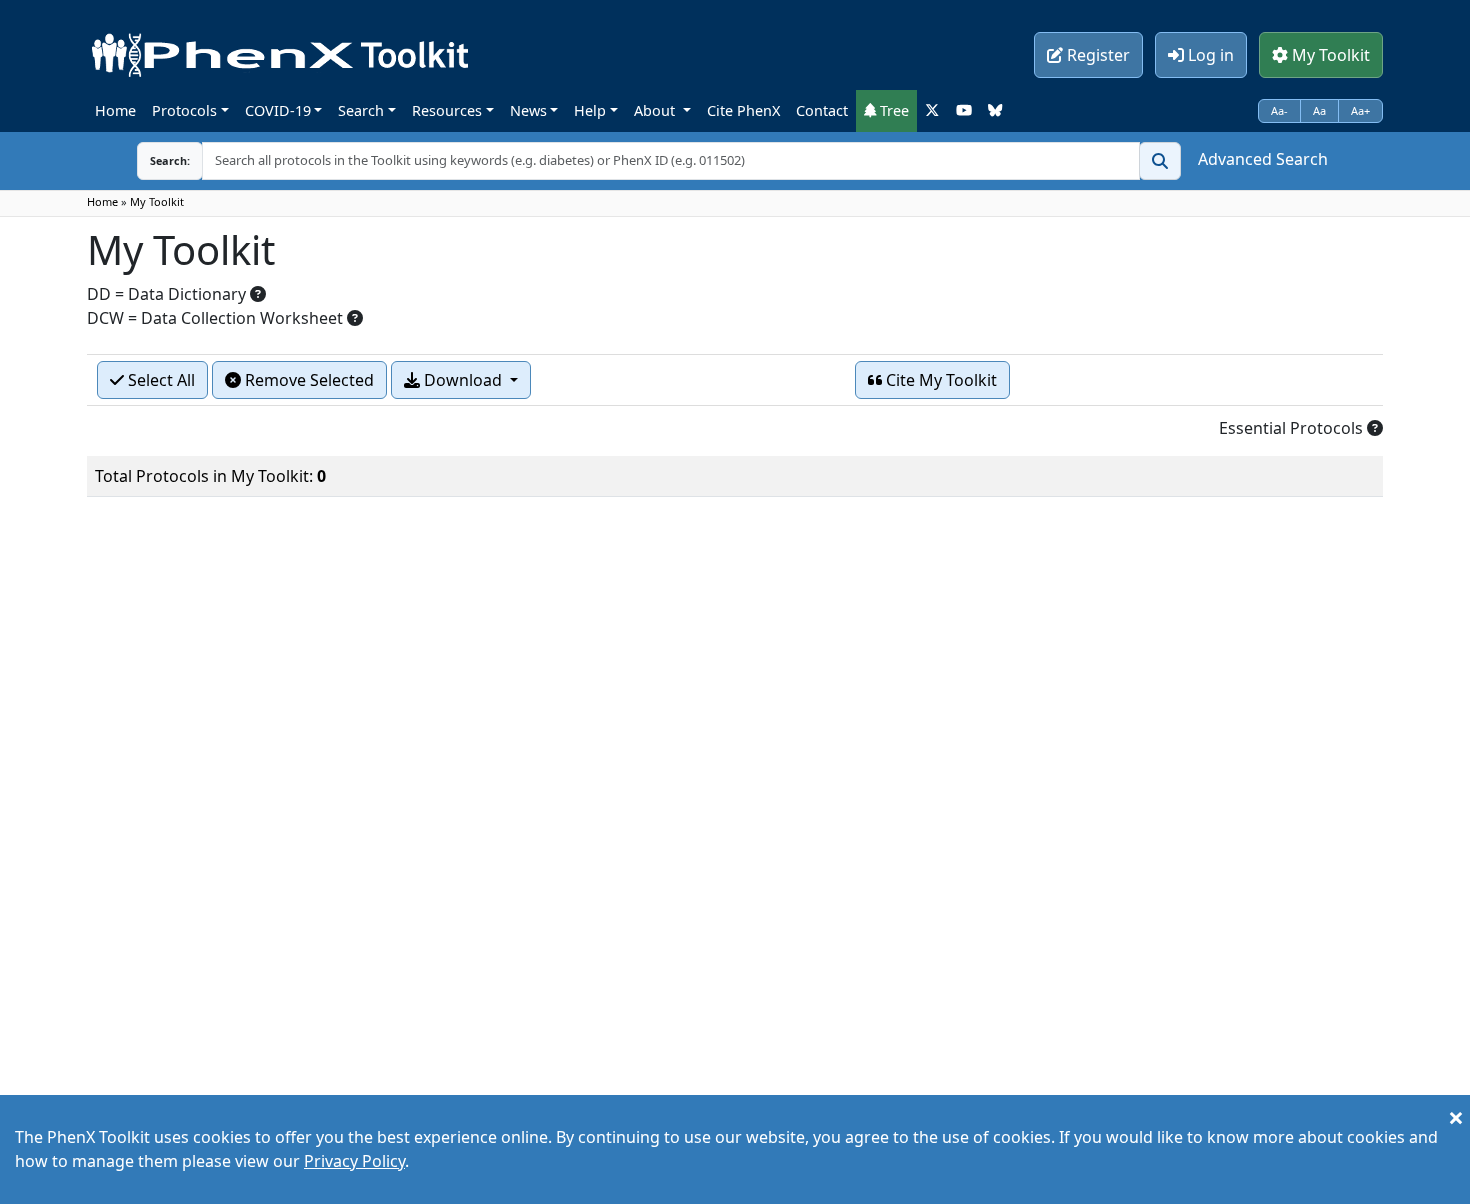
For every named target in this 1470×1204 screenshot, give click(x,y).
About (656, 110)
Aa (1319, 110)
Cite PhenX (743, 110)
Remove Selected (307, 380)
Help (590, 110)
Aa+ (1360, 110)
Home (115, 110)
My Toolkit (1329, 55)
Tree (892, 110)
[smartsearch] (1160, 161)
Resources (447, 110)
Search (361, 110)
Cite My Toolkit (939, 380)
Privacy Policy (354, 1161)
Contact (822, 110)
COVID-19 (278, 110)
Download (463, 380)
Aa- (1279, 110)
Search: (170, 160)
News (528, 110)
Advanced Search (1263, 159)
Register (1096, 55)
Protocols (184, 110)
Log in (1209, 55)
